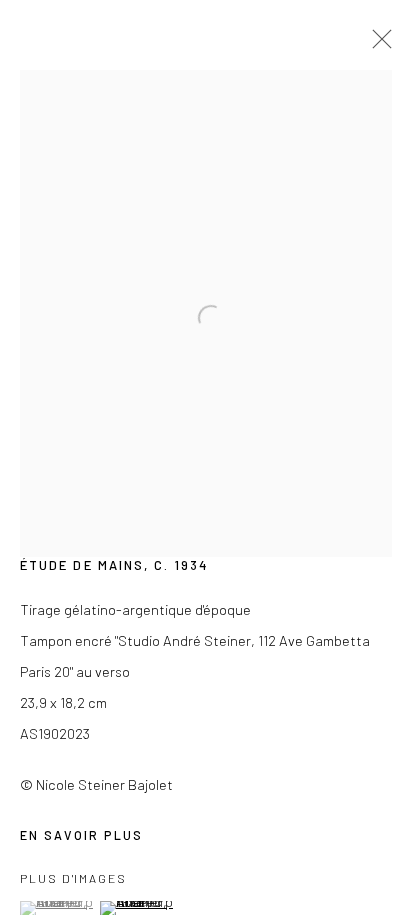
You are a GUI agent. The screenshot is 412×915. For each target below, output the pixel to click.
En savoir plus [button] (81, 835)
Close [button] (377, 45)
